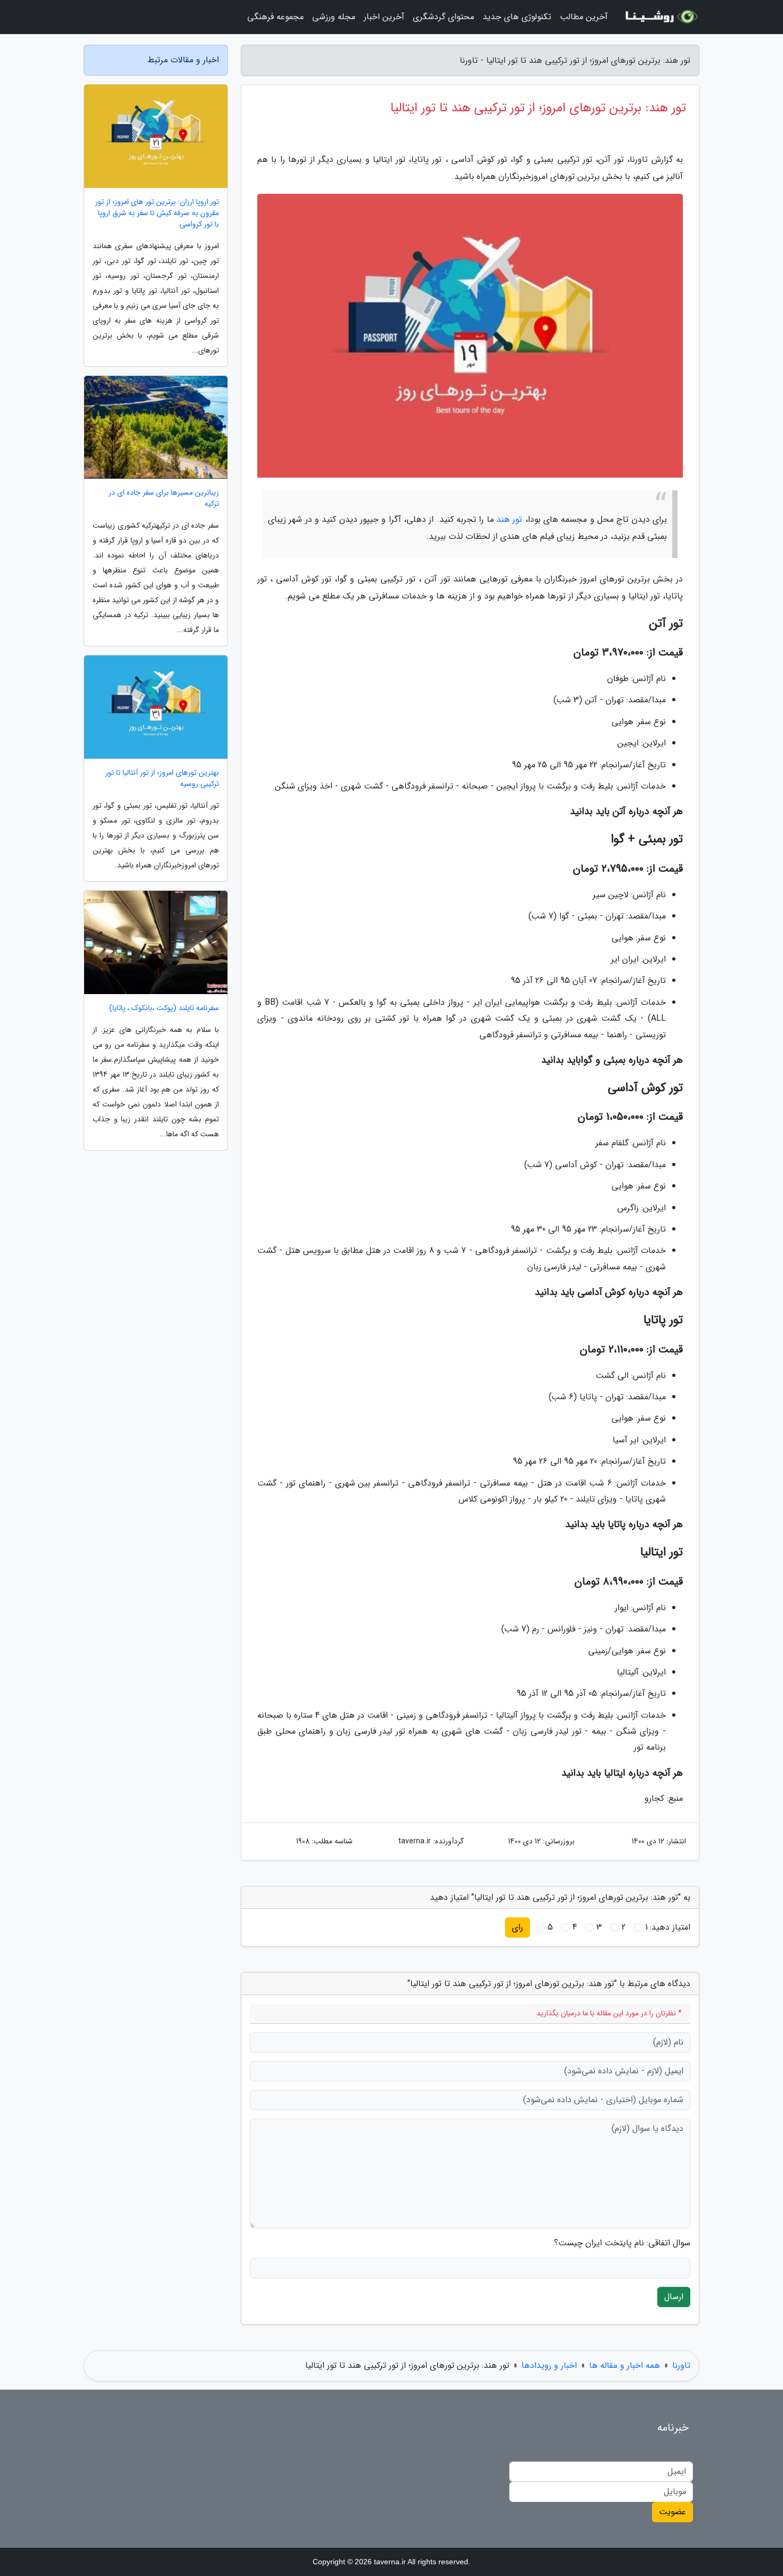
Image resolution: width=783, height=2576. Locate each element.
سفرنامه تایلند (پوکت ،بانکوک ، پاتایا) (164, 1008)
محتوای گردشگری (443, 17)
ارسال (674, 2297)
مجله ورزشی (334, 17)
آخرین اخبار (384, 17)
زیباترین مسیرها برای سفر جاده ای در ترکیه (164, 498)
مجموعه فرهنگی (275, 17)
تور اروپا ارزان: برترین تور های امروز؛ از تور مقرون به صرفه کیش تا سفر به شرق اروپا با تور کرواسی (157, 213)
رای (517, 1927)
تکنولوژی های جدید (517, 17)
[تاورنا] (660, 17)
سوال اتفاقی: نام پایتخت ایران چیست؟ (622, 2243)
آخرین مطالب (584, 17)
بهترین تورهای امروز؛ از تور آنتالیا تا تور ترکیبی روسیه (162, 778)
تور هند (509, 519)
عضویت (672, 2512)
